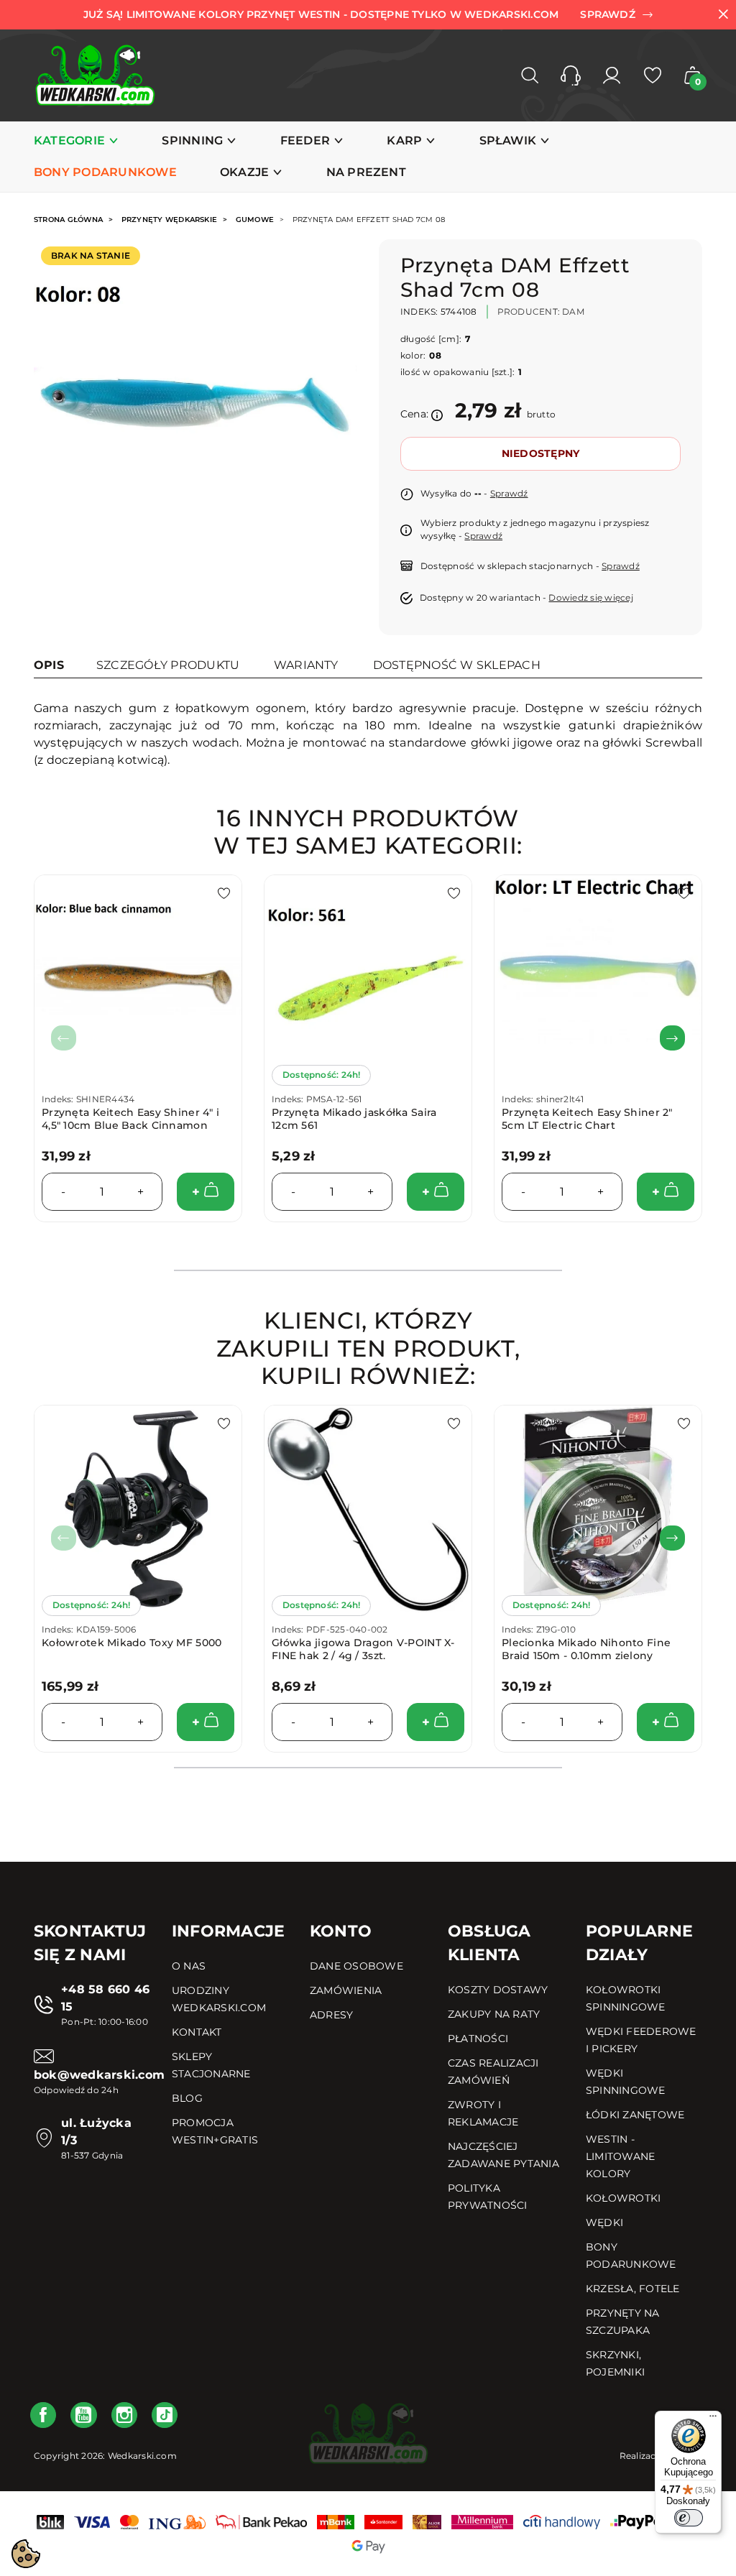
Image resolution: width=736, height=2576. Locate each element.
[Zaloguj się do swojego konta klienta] (612, 75)
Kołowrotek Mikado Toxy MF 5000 (132, 1643)
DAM (573, 311)
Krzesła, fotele (633, 2289)
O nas (189, 1966)
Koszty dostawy (498, 1990)
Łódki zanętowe (635, 2115)
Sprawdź (509, 493)
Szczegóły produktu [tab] (168, 665)
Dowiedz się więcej (590, 597)
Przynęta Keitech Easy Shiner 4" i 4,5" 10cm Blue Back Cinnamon (130, 1119)
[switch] (689, 2518)
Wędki (604, 2222)
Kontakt (197, 2032)
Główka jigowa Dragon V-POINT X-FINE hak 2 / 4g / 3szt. (363, 1649)
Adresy (331, 2015)
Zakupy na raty (494, 2014)
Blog (187, 2098)
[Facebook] (43, 2415)
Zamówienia (346, 1990)
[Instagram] (124, 2415)
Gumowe (255, 220)
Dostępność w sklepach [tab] (457, 665)
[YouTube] (83, 2415)
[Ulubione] (653, 75)
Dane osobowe (356, 1966)
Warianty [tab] (306, 665)
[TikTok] (165, 2415)
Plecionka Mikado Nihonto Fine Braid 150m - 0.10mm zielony (586, 1649)
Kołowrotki (623, 2198)
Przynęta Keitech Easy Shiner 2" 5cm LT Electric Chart (587, 1119)
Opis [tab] (49, 665)
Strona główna (68, 220)
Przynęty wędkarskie (170, 220)
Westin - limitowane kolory (620, 2156)
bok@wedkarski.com (99, 2075)
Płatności (478, 2039)
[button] (571, 75)
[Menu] (713, 2419)
